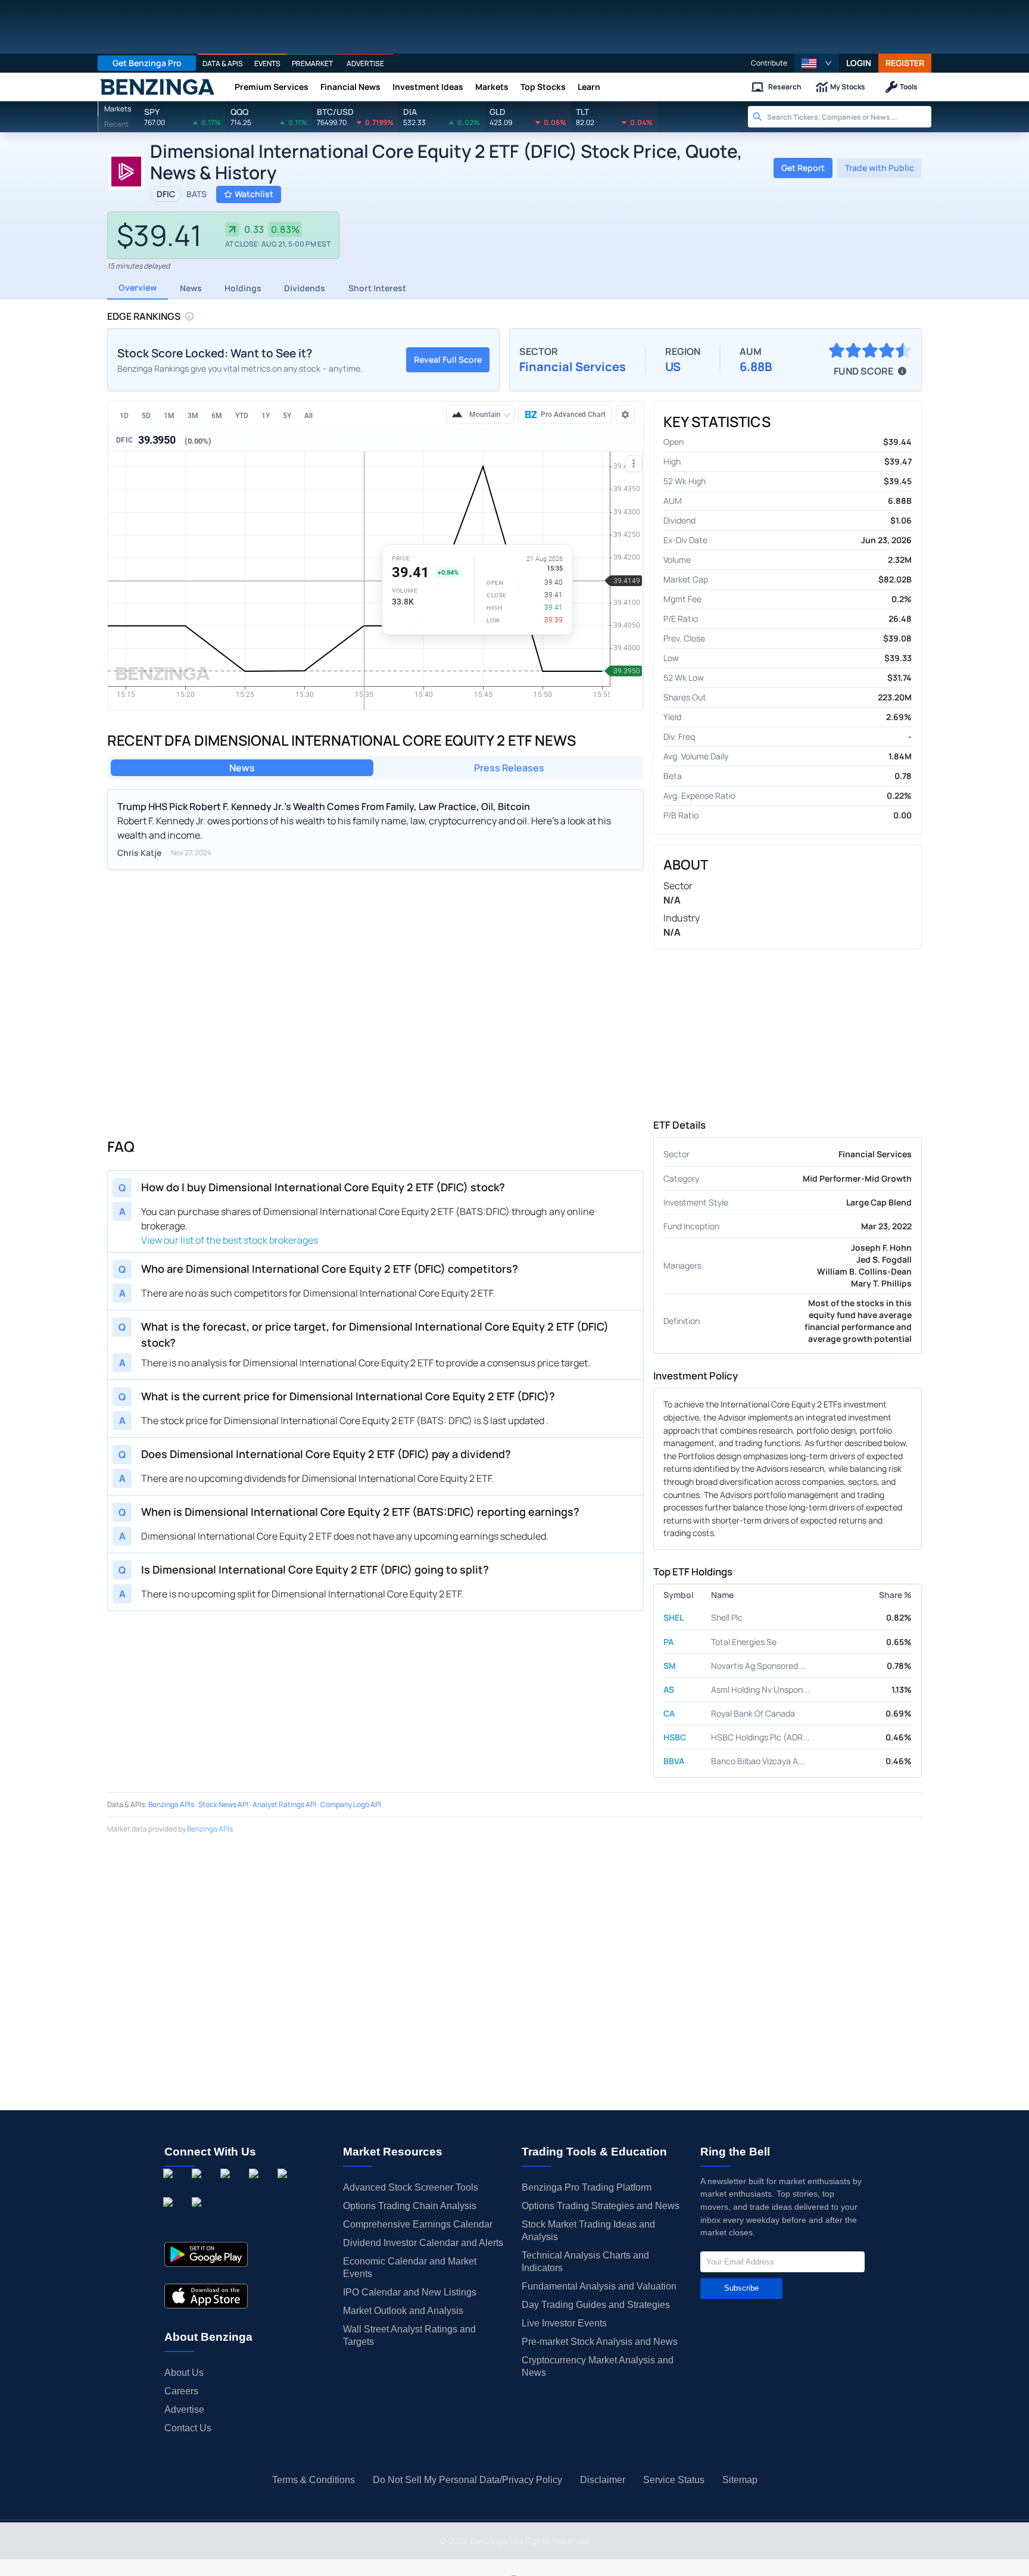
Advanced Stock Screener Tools (411, 2187)
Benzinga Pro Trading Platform (587, 2187)
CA (669, 1713)
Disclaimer (603, 2480)
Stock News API (223, 1804)
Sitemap (740, 2480)
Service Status (674, 2480)
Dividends (305, 288)
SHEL (673, 1617)
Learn (589, 87)
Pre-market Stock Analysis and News (600, 2342)
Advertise (184, 2410)
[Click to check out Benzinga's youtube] (285, 2187)
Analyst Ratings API (284, 1804)
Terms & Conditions (314, 2480)
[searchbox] (849, 117)
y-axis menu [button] (632, 462)
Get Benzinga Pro (147, 63)
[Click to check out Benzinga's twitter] (256, 2187)
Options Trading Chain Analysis (410, 2206)
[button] (817, 63)
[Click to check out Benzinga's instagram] (199, 2187)
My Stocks (848, 87)
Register (905, 63)
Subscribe (741, 2288)
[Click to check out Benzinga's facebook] (170, 2187)
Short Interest (377, 288)
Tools (909, 87)
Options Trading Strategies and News (601, 2206)
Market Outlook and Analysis (403, 2311)
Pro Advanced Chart (573, 415)
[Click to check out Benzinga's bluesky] (170, 2216)
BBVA (674, 1761)
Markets (492, 87)
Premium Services (272, 87)
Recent (116, 124)
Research (785, 87)
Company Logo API (351, 1804)
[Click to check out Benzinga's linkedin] (227, 2187)
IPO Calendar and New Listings (410, 2292)
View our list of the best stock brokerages (230, 1240)
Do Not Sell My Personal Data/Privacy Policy (467, 2480)
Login (859, 63)
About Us (184, 2373)
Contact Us (188, 2428)
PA (668, 1642)
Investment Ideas (428, 87)
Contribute (769, 63)
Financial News (350, 87)
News (191, 288)
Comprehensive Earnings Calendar (418, 2224)
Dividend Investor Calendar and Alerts (423, 2243)
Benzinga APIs (171, 1804)
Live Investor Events (564, 2323)
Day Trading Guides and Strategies (596, 2305)
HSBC (675, 1737)
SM (670, 1666)
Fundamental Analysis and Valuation (599, 2286)
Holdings (243, 288)
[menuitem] (124, 415)
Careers (181, 2391)
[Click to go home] (157, 87)
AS (669, 1689)
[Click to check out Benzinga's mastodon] (199, 2216)
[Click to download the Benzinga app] (206, 2254)
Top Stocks (543, 87)
